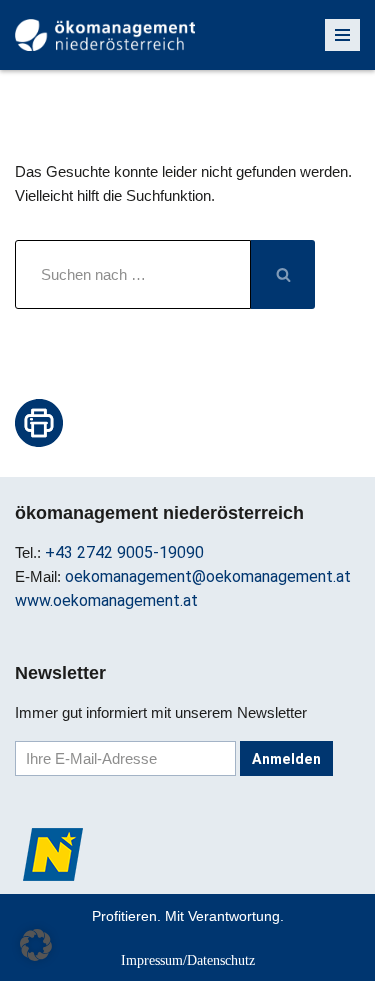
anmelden (286, 759)
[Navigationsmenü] (342, 35)
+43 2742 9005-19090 (124, 552)
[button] (36, 945)
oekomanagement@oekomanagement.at (208, 576)
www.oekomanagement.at (106, 600)
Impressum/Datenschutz (188, 960)
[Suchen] (283, 274)
